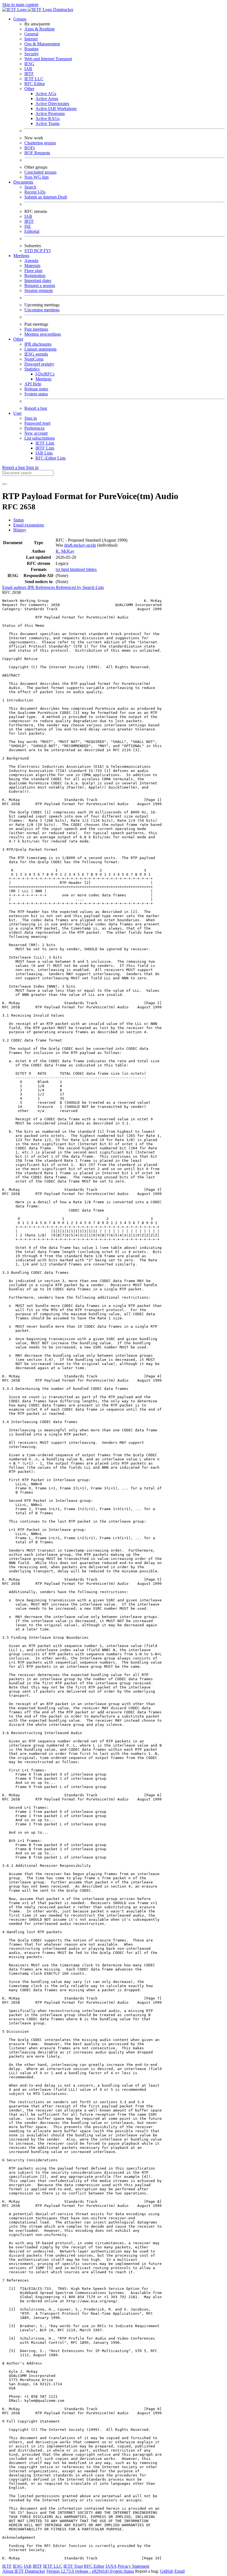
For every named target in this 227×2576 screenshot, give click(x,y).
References (46, 587)
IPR (31, 587)
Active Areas (47, 99)
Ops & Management (42, 44)
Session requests (39, 290)
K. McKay (65, 551)
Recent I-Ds (35, 192)
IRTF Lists (45, 448)
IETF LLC (34, 79)
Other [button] (18, 339)
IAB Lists (44, 453)
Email (180, 2571)
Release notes (36, 389)
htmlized (78, 569)
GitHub (167, 2571)
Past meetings (36, 329)
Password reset (37, 423)
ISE (28, 226)
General (31, 34)
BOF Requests (37, 153)
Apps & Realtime (40, 29)
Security (32, 54)
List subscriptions (40, 438)
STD (29, 251)
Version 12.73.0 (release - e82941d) (78, 2571)
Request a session (40, 285)
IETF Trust (73, 2566)
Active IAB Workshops (56, 109)
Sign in (31, 418)
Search (30, 187)
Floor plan (33, 271)
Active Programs (50, 113)
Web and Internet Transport (48, 59)
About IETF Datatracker (24, 2571)
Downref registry (39, 364)
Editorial (32, 231)
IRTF (29, 74)
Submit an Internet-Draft (46, 197)
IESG (29, 64)
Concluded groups (40, 172)
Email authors (15, 587)
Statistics (32, 369)
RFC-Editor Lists (51, 458)
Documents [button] (23, 182)
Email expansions (29, 525)
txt (58, 569)
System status (36, 394)
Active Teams (47, 123)
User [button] (17, 413)
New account (36, 433)
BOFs (30, 148)
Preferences (34, 428)
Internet (31, 39)
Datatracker (63, 10)
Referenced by (69, 587)
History (20, 530)
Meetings (43, 379)
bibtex (91, 569)
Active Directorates (52, 104)
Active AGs (46, 94)
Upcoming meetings (42, 310)
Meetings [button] (21, 256)
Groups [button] (20, 19)
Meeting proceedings (43, 334)
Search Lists (93, 587)
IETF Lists (45, 443)
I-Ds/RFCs (45, 374)
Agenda (31, 261)
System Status (122, 2571)
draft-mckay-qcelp (80, 545)
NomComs (34, 359)
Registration (35, 276)
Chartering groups (40, 143)
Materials (32, 266)
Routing (31, 49)
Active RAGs (47, 118)
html (66, 569)
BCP (39, 251)
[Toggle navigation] (4, 484)
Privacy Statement (133, 2566)
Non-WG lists (37, 177)
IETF (7, 2566)
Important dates (38, 280)
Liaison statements (40, 349)
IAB (28, 69)
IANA (111, 2566)
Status (19, 520)
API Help (33, 384)
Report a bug (36, 408)
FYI (47, 251)
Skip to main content (20, 5)
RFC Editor (35, 84)
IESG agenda (36, 354)
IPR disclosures (38, 344)
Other (29, 89)
